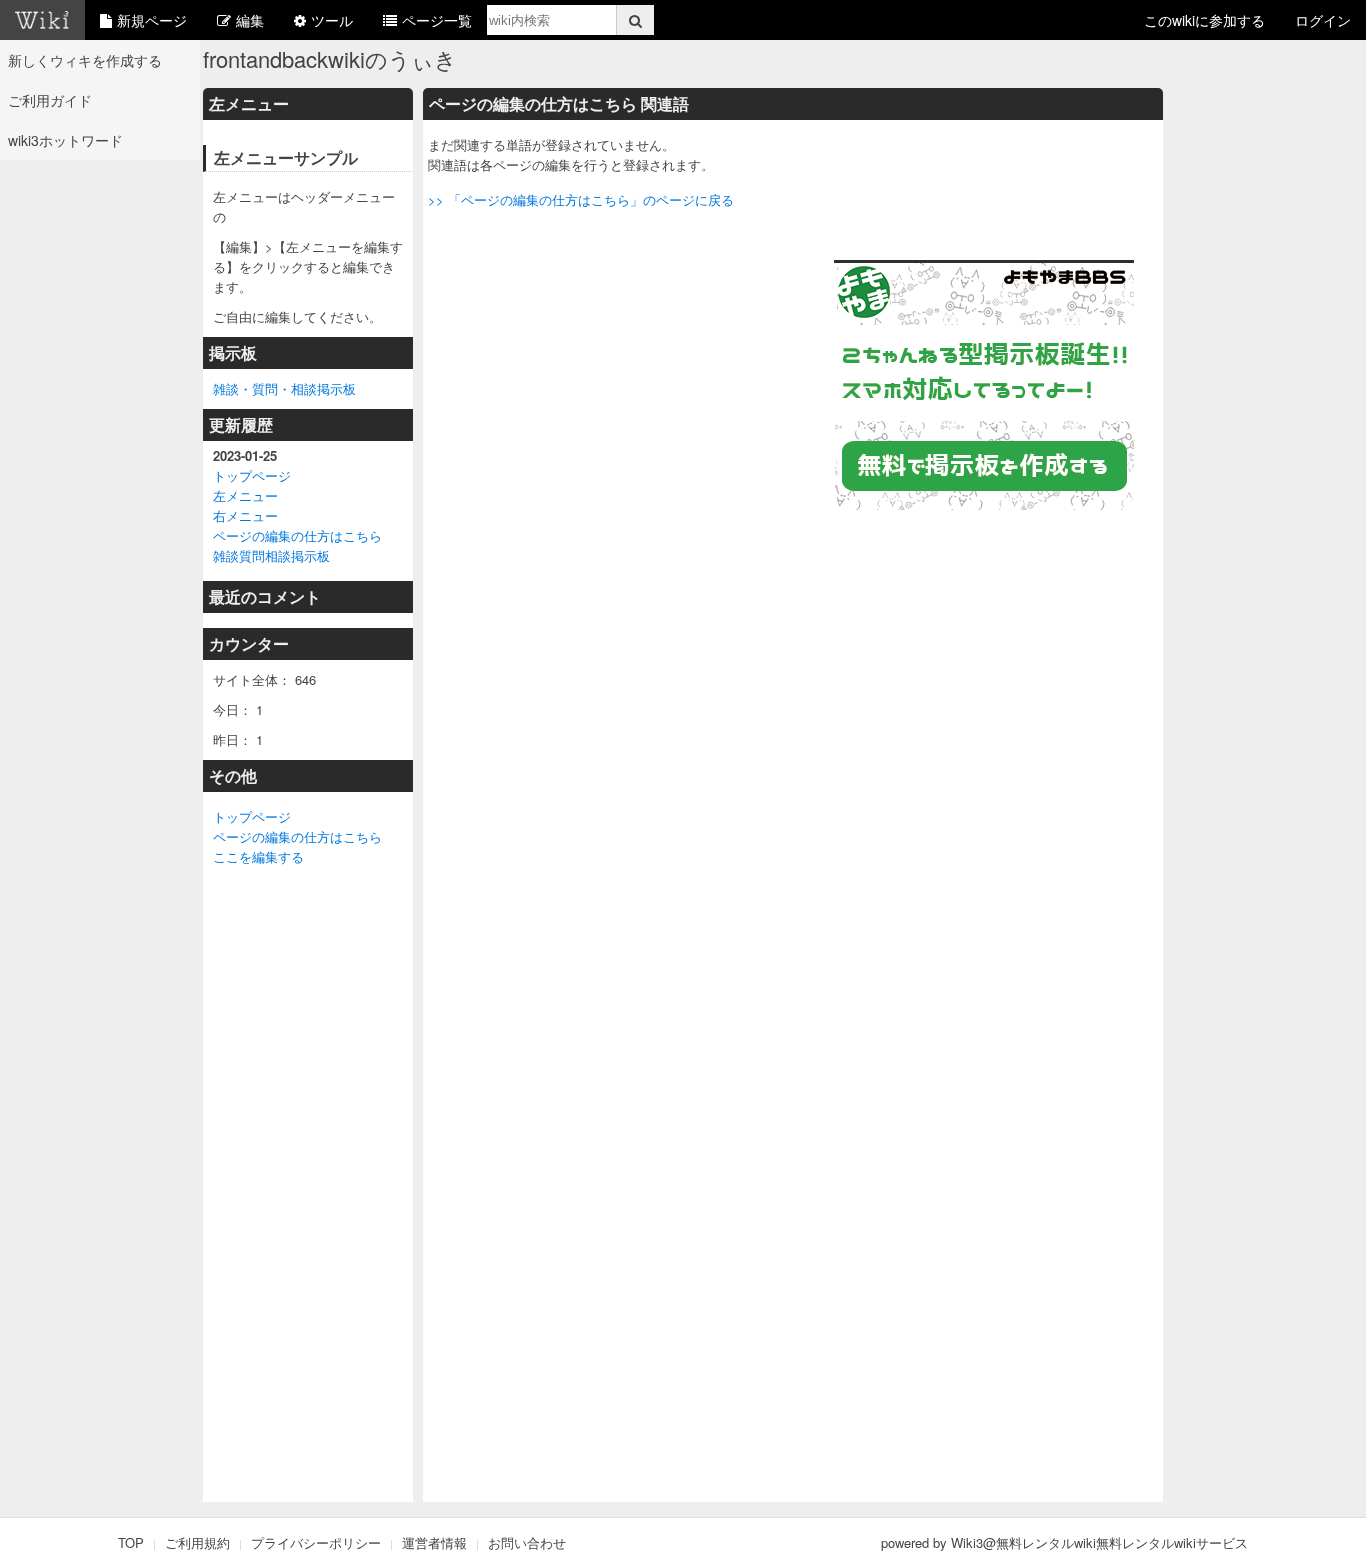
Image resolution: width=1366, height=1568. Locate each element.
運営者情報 (434, 1542)
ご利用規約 (197, 1542)
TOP (131, 1542)
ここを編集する (258, 856)
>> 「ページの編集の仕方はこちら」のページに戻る (581, 199)
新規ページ (152, 20)
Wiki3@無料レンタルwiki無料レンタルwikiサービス (1099, 1542)
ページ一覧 (437, 20)
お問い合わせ (527, 1542)
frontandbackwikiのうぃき (330, 58)
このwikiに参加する (1204, 20)
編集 (250, 20)
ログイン (1323, 20)
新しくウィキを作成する (85, 60)
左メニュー (245, 495)
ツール (332, 20)
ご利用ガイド (50, 100)
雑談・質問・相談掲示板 (284, 388)
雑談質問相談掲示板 (271, 555)
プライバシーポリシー (316, 1542)
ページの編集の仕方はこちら (297, 535)
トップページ (252, 475)
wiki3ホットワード (65, 140)
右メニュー (245, 515)
